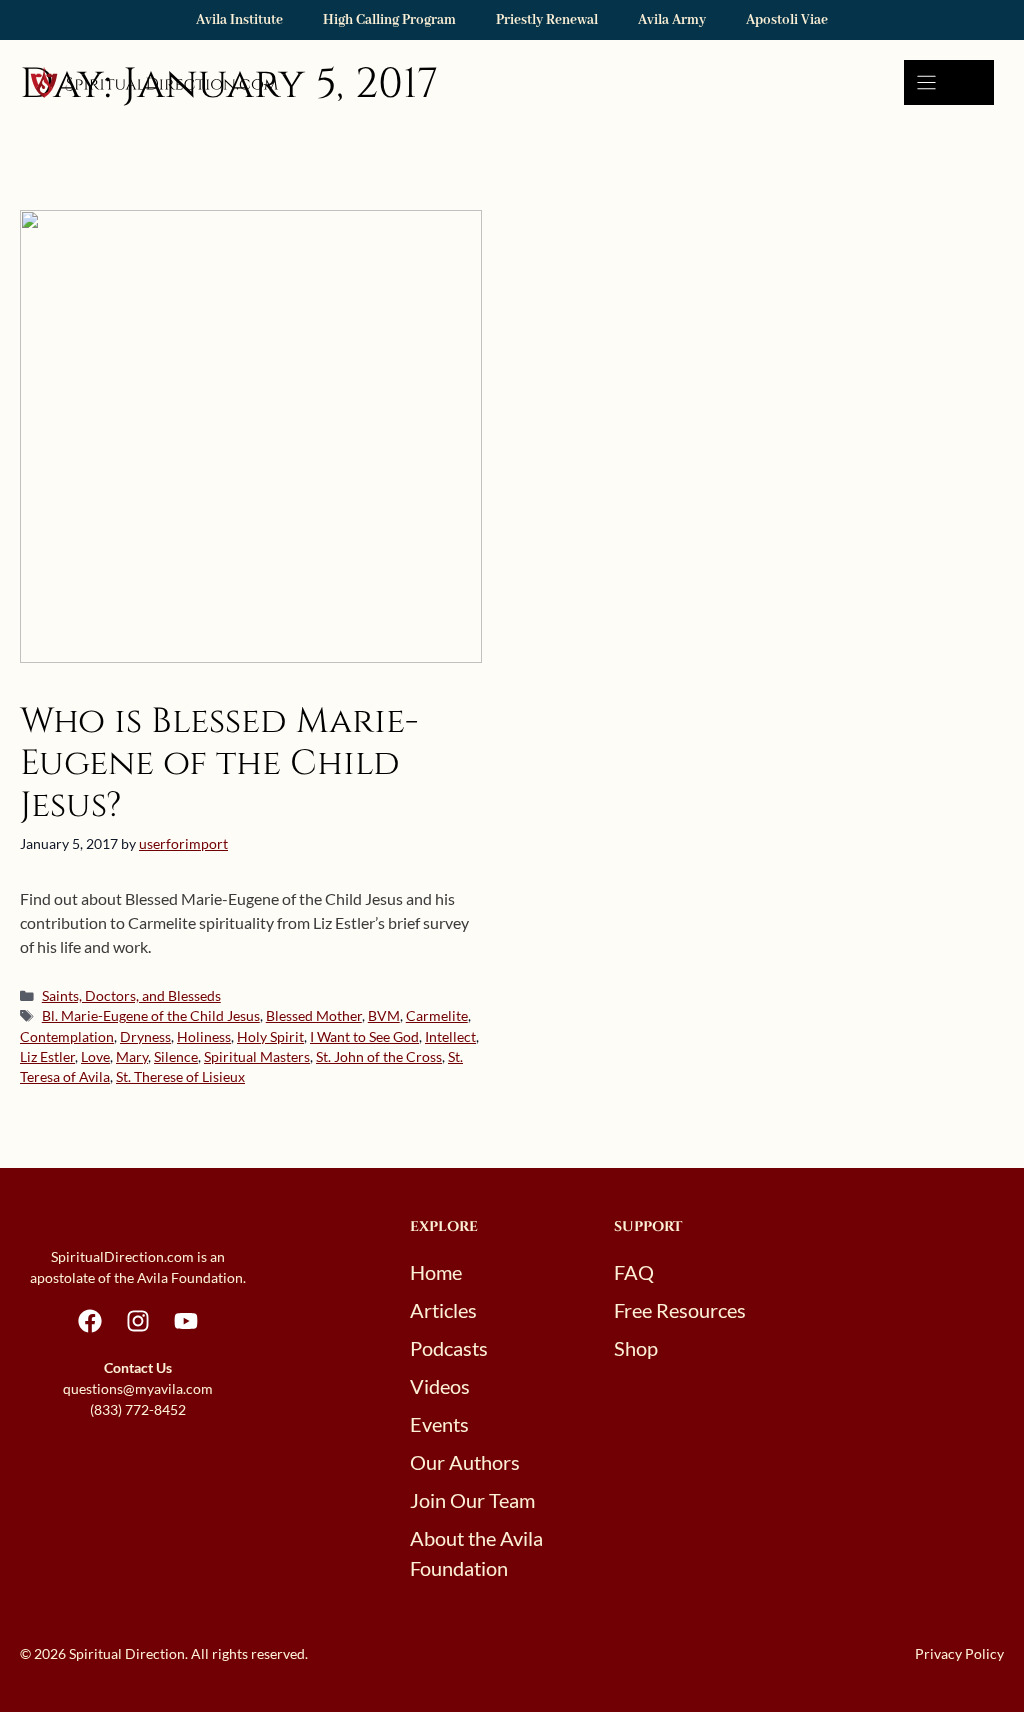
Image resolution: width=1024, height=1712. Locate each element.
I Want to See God (364, 1037)
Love (95, 1057)
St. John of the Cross (379, 1057)
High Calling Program (389, 20)
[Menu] (949, 82)
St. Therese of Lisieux (180, 1077)
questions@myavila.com (138, 1388)
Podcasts (449, 1348)
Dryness (145, 1037)
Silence (176, 1057)
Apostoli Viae (787, 20)
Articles (443, 1310)
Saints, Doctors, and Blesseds (131, 996)
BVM (384, 1016)
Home (436, 1272)
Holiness (204, 1037)
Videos (440, 1386)
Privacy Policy (959, 1653)
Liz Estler (47, 1057)
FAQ (634, 1272)
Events (439, 1424)
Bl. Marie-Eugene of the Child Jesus (151, 1016)
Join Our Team (472, 1500)
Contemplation (67, 1037)
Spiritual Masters (257, 1057)
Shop (636, 1348)
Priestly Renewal (547, 20)
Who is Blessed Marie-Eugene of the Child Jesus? (219, 763)
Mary (132, 1057)
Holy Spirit (270, 1037)
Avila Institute (239, 20)
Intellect (450, 1037)
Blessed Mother (314, 1016)
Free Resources (680, 1310)
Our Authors (465, 1462)
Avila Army (672, 20)
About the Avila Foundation (476, 1553)
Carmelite (437, 1016)
